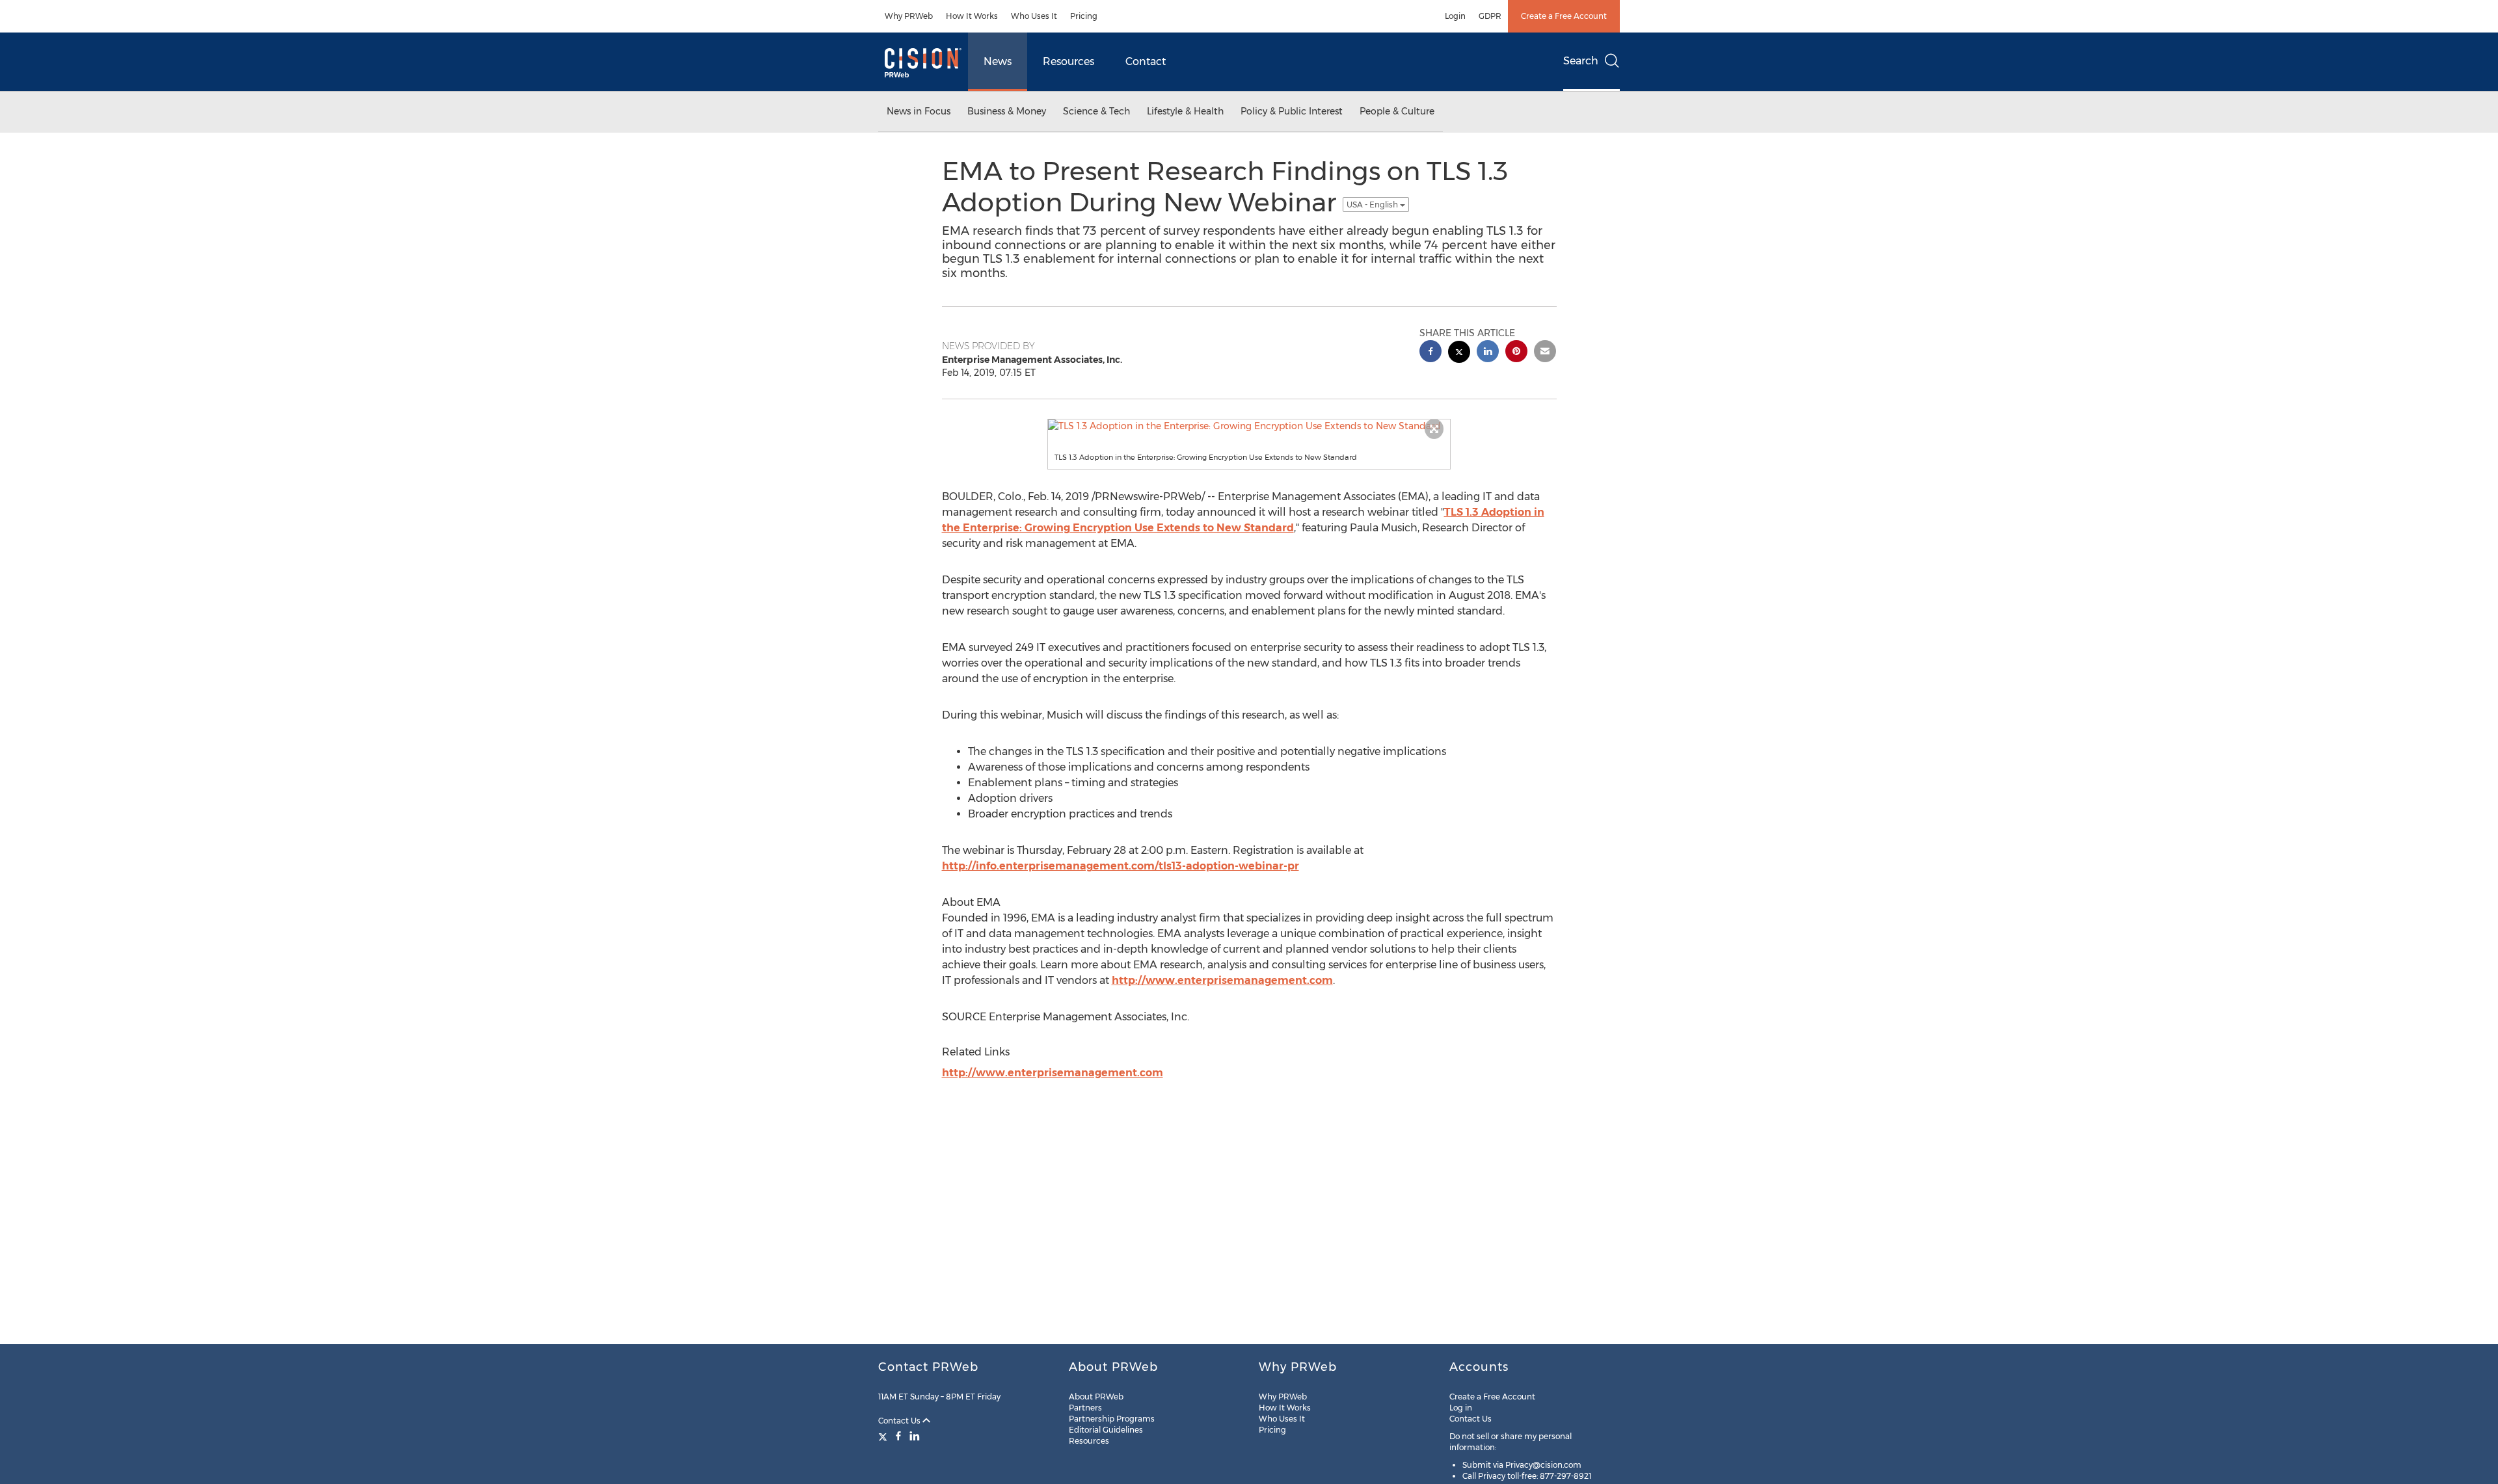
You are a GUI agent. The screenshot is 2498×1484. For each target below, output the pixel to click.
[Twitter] (884, 1436)
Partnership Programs (1112, 1419)
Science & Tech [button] (1096, 111)
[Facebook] (898, 1436)
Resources (1068, 61)
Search (1581, 61)
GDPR (1490, 16)
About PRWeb (1096, 1397)
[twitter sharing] (1459, 353)
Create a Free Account (1564, 16)
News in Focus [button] (919, 111)
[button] (1249, 426)
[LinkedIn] (915, 1436)
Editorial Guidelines (1106, 1430)
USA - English (1373, 205)
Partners (1085, 1408)
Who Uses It (1034, 16)
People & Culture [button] (1397, 111)
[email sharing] (1545, 353)
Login (1455, 16)
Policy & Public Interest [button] (1292, 111)
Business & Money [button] (1007, 111)
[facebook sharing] (1430, 353)
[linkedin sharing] (1488, 353)
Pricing (1084, 16)
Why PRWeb (909, 16)
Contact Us (900, 1421)
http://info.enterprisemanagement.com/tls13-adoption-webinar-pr (1121, 866)
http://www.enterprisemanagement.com (1222, 980)
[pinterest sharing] (1516, 353)
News (998, 61)
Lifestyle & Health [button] (1185, 111)
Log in (1461, 1408)
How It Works (972, 16)
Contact (1146, 61)
